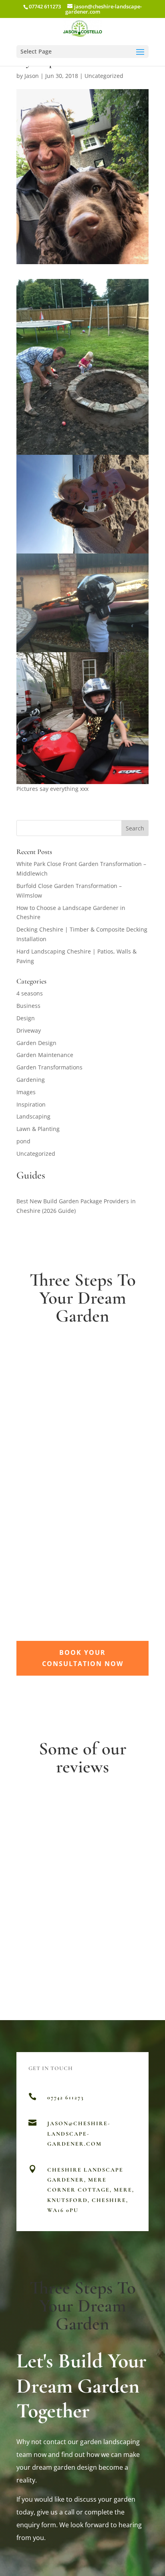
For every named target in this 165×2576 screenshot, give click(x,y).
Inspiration (31, 1104)
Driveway (29, 1030)
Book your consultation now (83, 1658)
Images (26, 1092)
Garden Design (36, 1043)
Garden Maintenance (45, 1055)
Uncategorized (104, 76)
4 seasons (30, 993)
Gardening (31, 1080)
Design (26, 1018)
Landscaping (33, 1116)
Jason (32, 76)
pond (23, 1141)
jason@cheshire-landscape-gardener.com (79, 2133)
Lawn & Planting (38, 1129)
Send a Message (100, 2243)
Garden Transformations (49, 1067)
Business (28, 1006)
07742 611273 (45, 6)
